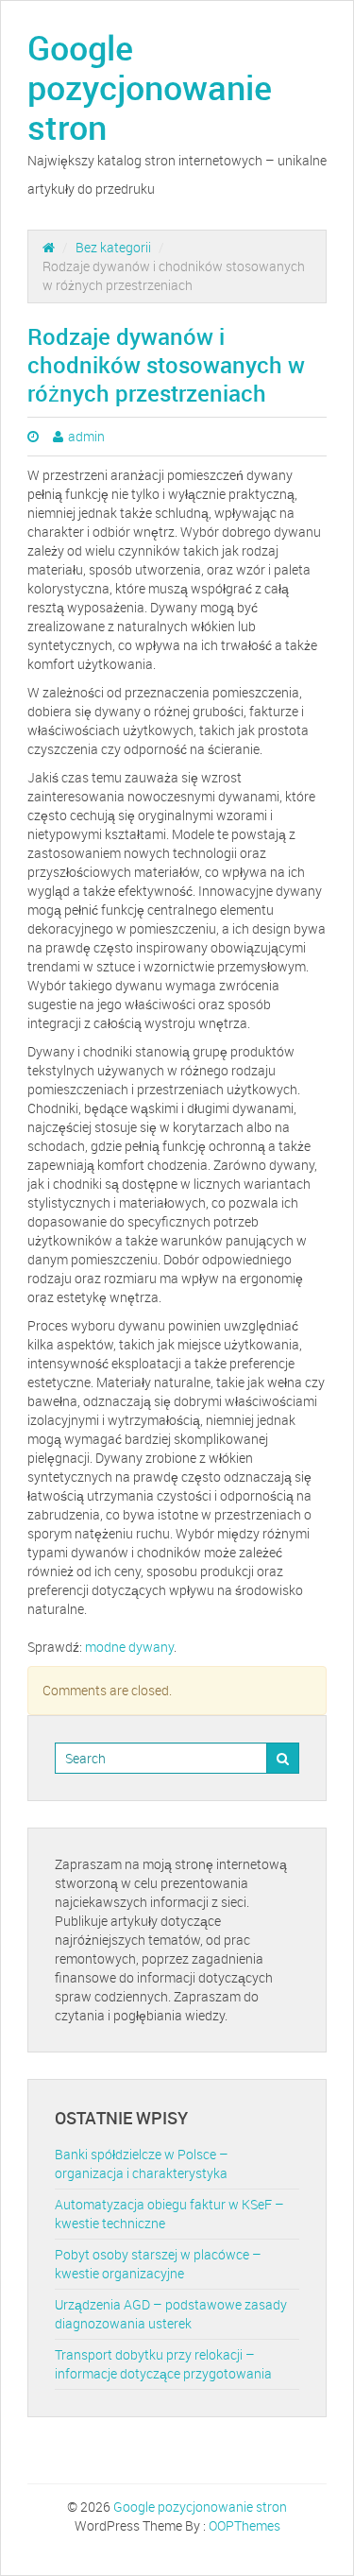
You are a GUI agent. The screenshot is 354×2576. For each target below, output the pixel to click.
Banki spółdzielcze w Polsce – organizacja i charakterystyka (142, 2164)
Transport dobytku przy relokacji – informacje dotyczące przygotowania (163, 2364)
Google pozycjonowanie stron (150, 87)
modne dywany (129, 1647)
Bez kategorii (113, 247)
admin (86, 436)
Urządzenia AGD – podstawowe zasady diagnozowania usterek (171, 2314)
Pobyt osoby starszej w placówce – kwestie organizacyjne (158, 2264)
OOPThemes (244, 2525)
